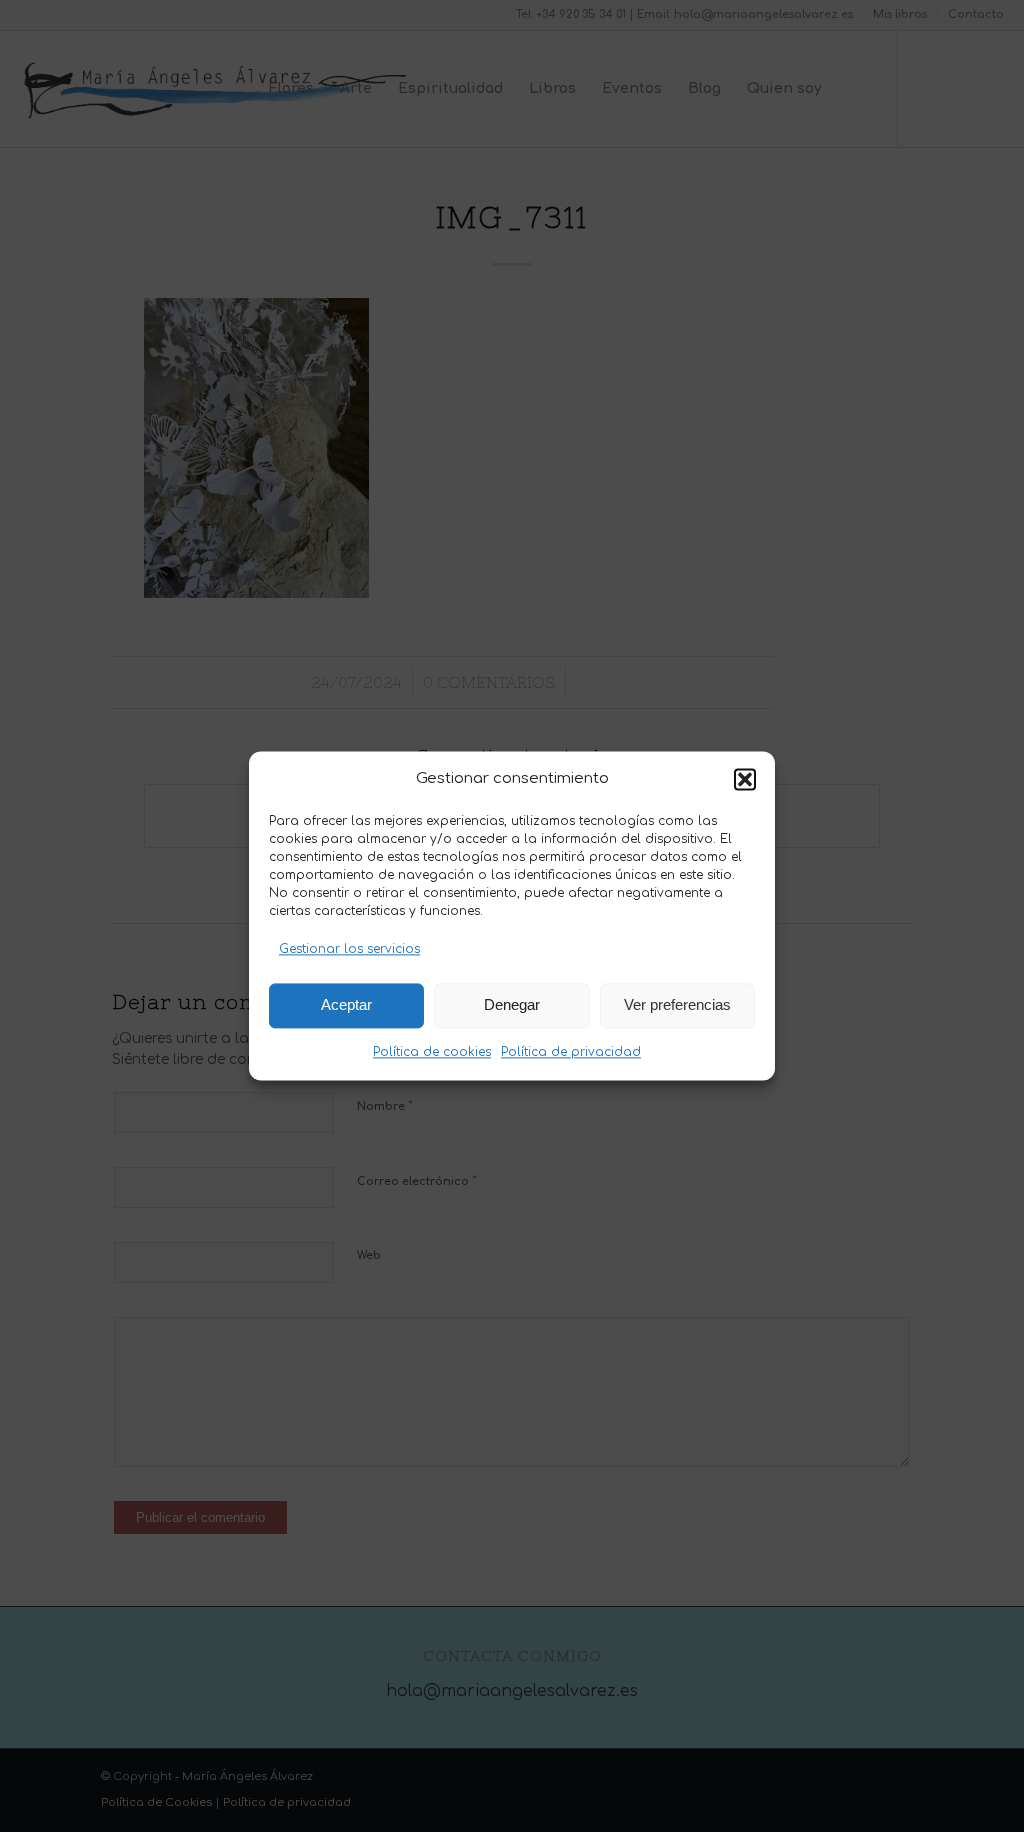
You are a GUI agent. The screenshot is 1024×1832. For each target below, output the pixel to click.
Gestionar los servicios (349, 950)
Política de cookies (432, 1052)
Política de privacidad (571, 1052)
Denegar (512, 1005)
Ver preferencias (677, 1005)
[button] (745, 780)
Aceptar (346, 1005)
